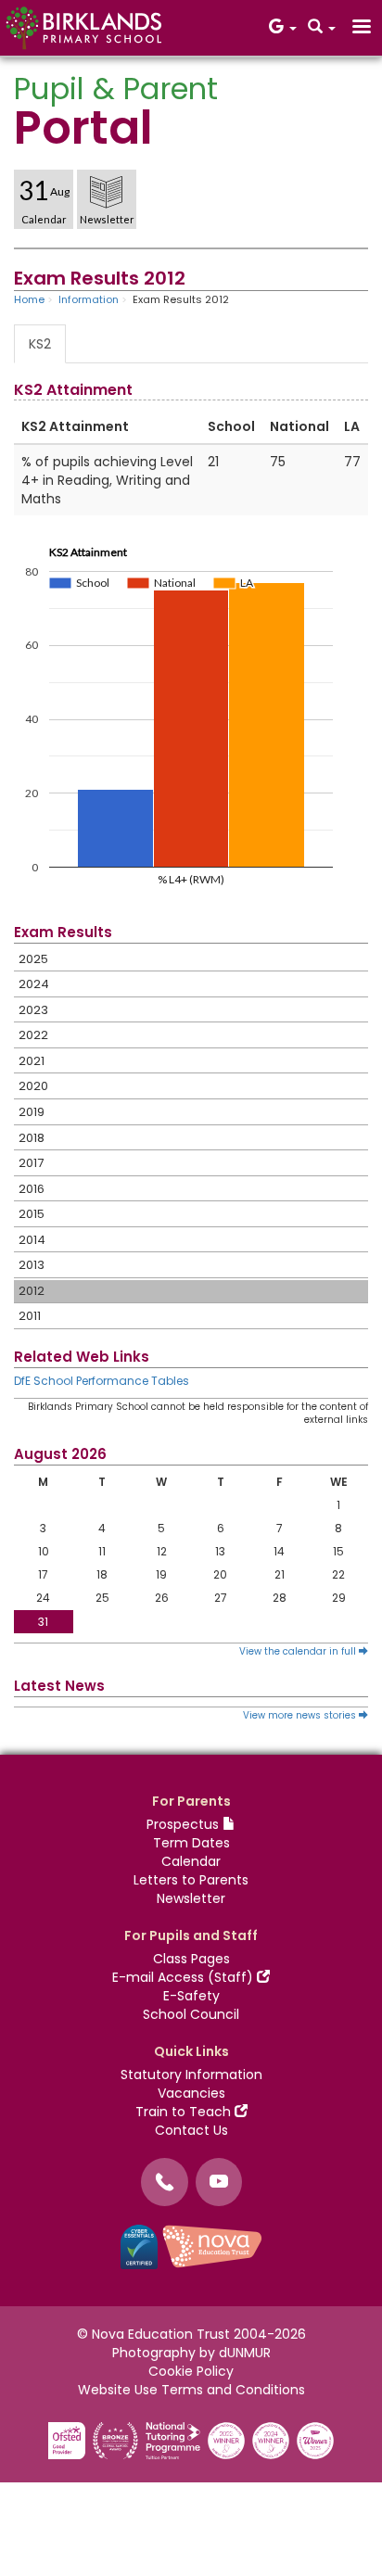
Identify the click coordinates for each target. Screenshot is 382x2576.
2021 (32, 1061)
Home (29, 299)
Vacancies (191, 2093)
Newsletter (191, 1898)
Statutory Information (191, 2075)
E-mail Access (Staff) (185, 1977)
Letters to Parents (191, 1880)
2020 (33, 1086)
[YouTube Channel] (219, 2182)
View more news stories (301, 1715)
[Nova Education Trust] (212, 2246)
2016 (32, 1189)
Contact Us (191, 2130)
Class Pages (191, 1959)
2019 (32, 1112)
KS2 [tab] (40, 344)
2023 (33, 1010)
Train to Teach (185, 2112)
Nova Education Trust (161, 2334)
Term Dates (191, 1843)
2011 (30, 1316)
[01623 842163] (165, 2182)
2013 (32, 1265)
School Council (191, 2014)
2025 (33, 959)
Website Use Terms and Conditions (191, 2390)
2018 (32, 1138)
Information (89, 299)
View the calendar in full (299, 1651)
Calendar (191, 1861)
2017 (31, 1163)
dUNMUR (245, 2353)
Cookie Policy (191, 2371)
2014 (32, 1240)
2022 (33, 1035)
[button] (283, 28)
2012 (32, 1291)
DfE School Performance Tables (102, 1381)
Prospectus (185, 1824)
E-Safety (191, 1996)
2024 (34, 984)
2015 (32, 1214)
